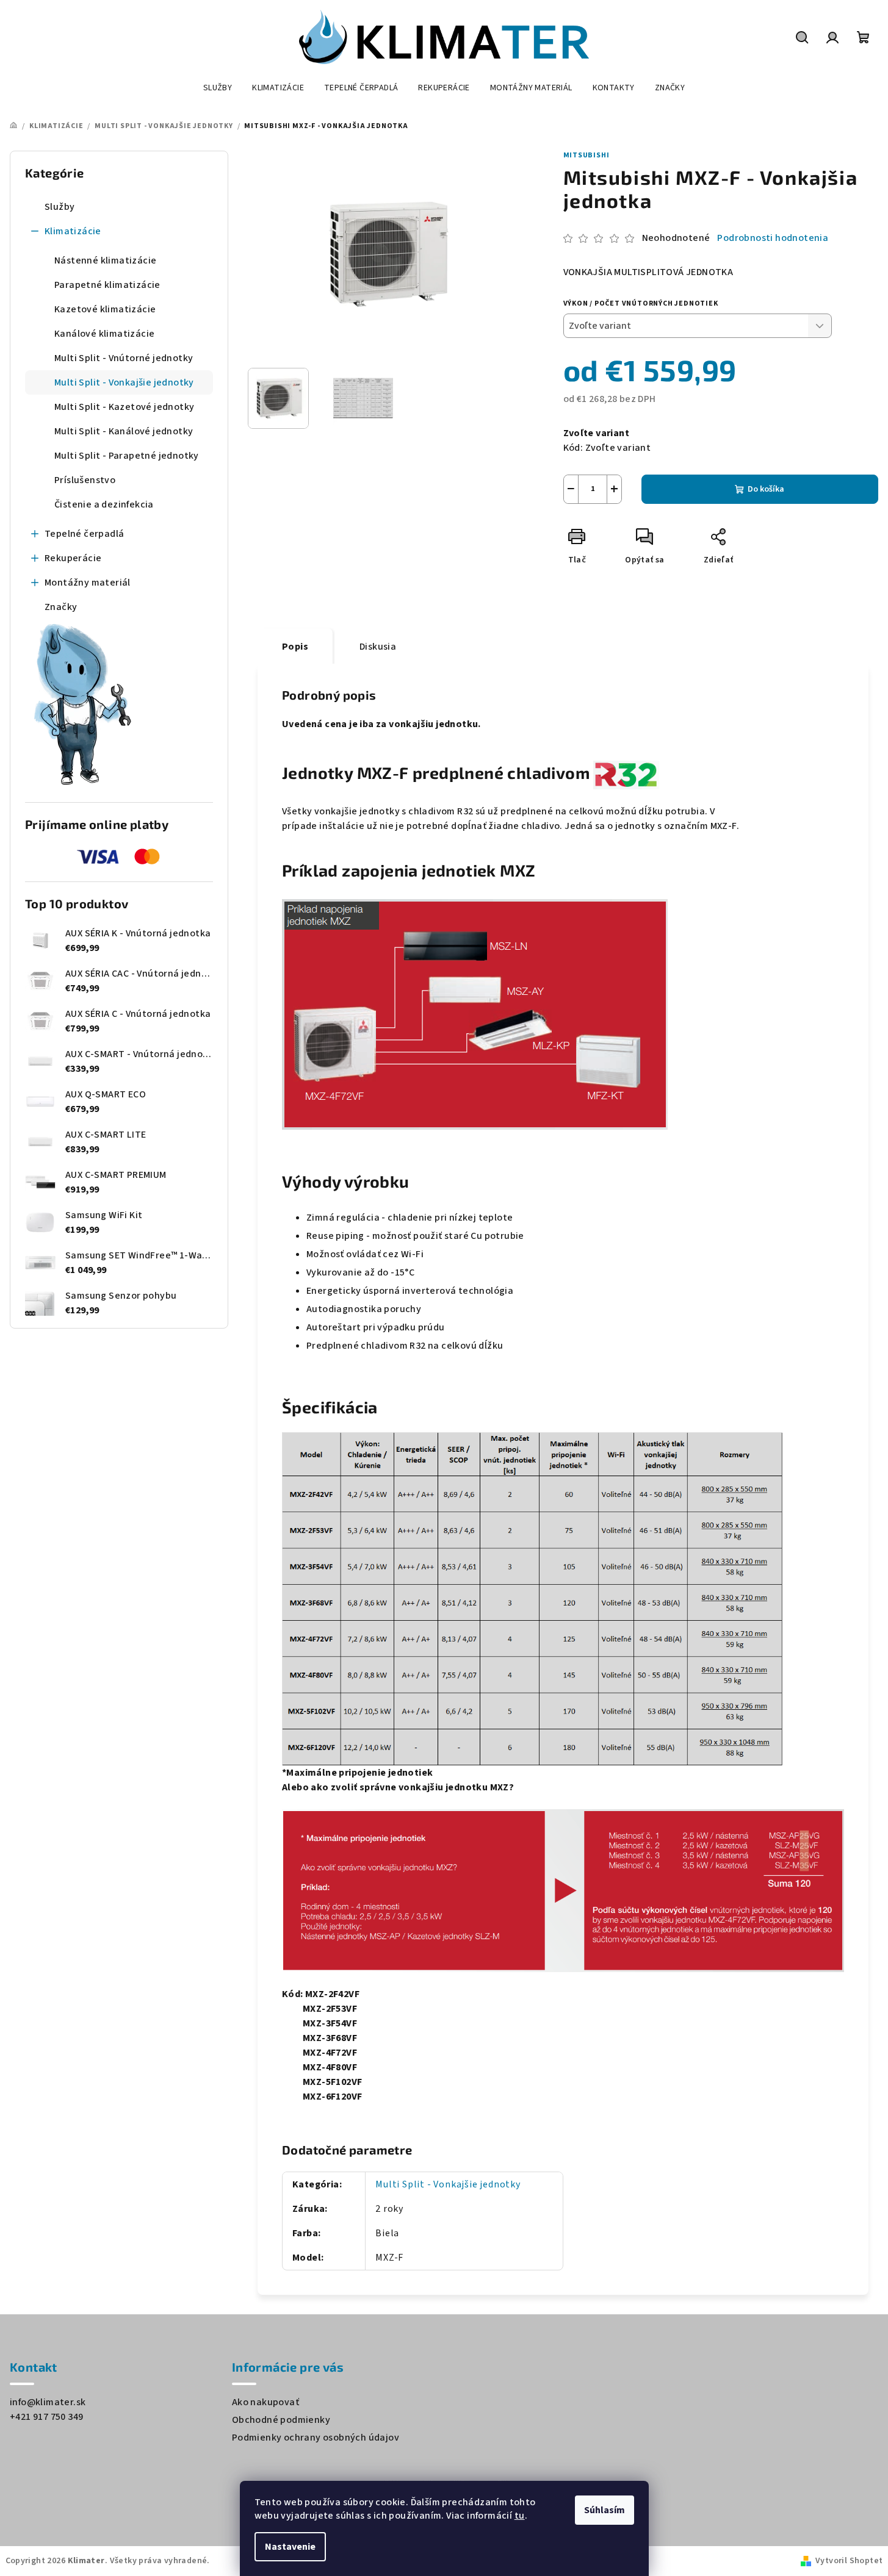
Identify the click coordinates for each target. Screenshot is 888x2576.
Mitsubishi (587, 155)
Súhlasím (605, 2510)
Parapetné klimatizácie (107, 285)
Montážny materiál (88, 583)
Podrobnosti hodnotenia (773, 238)
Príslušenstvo (85, 480)
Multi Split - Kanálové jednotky (124, 431)
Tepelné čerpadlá (84, 534)
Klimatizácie (73, 231)
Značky (61, 607)
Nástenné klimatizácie (105, 260)
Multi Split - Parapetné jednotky (127, 456)
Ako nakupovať (265, 2402)
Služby (60, 207)
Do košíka (766, 489)
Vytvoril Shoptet (849, 2561)
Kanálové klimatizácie (104, 334)
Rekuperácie (73, 558)
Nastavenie (290, 2547)
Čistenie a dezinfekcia (104, 504)
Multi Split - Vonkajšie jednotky (124, 382)
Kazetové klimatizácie (105, 309)
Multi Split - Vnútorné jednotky (124, 358)
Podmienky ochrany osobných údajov (316, 2438)
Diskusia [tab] (378, 647)
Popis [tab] (295, 647)
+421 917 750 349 (46, 2417)
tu (520, 2516)
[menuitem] (218, 88)
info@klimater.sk (48, 2402)
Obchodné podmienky (281, 2420)
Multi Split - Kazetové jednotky (124, 407)
